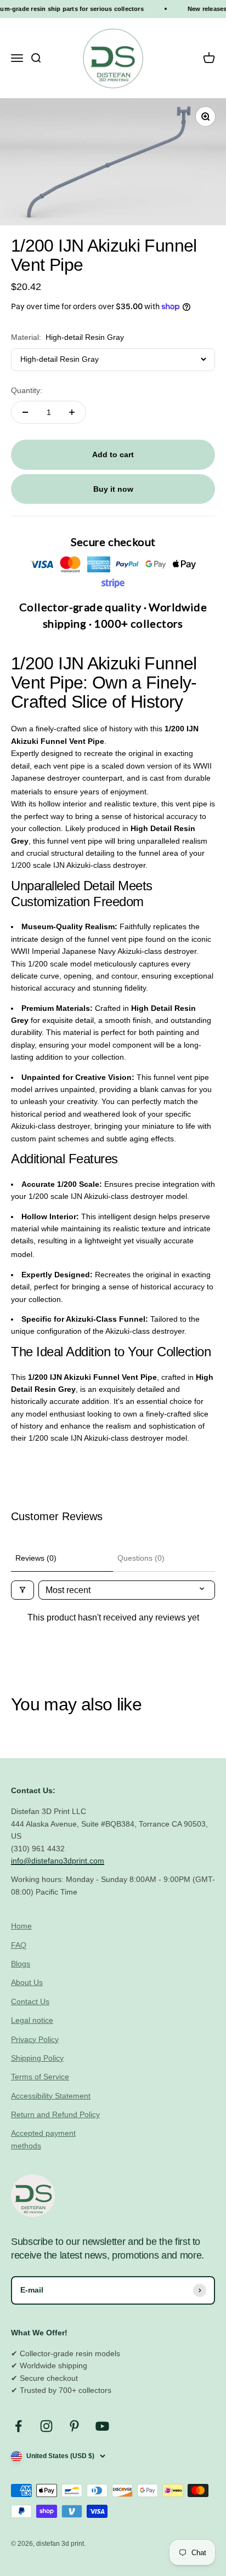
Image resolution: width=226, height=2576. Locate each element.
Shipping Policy (37, 2058)
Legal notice (32, 2020)
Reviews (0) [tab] (36, 1558)
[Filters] (22, 1590)
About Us (27, 1982)
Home (21, 1926)
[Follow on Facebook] (18, 2426)
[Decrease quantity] (25, 412)
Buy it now (113, 489)
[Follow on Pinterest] (74, 2426)
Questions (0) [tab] (141, 1558)
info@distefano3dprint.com (58, 1861)
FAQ (19, 1945)
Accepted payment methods (43, 2139)
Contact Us (30, 2001)
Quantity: (27, 390)
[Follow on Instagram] (46, 2426)
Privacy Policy (35, 2039)
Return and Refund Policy (55, 2114)
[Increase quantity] (72, 412)
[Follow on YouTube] (102, 2426)
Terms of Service (40, 2077)
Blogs (21, 1964)
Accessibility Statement (51, 2096)
